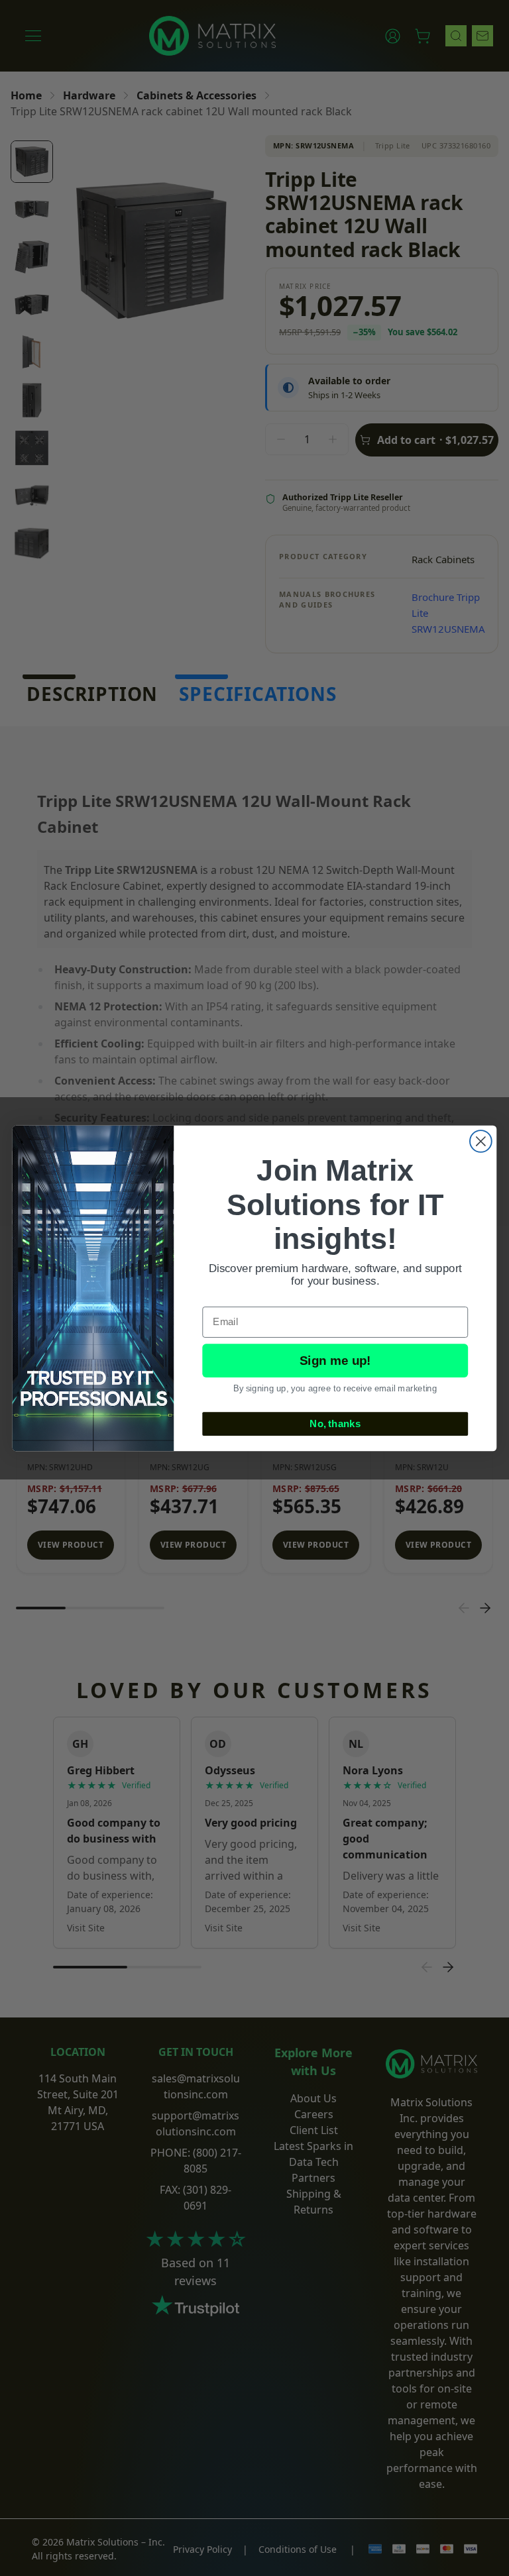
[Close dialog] (481, 1141)
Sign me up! (335, 1361)
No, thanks (335, 1423)
